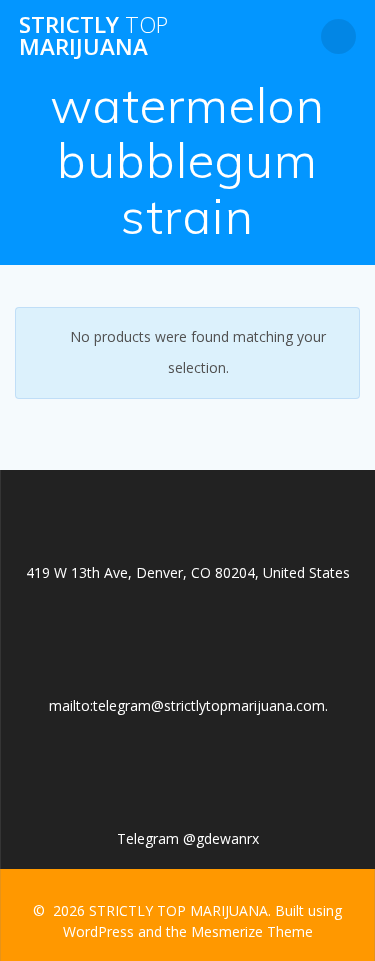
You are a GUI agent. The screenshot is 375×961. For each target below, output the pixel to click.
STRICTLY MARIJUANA (93, 36)
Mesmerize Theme (252, 931)
